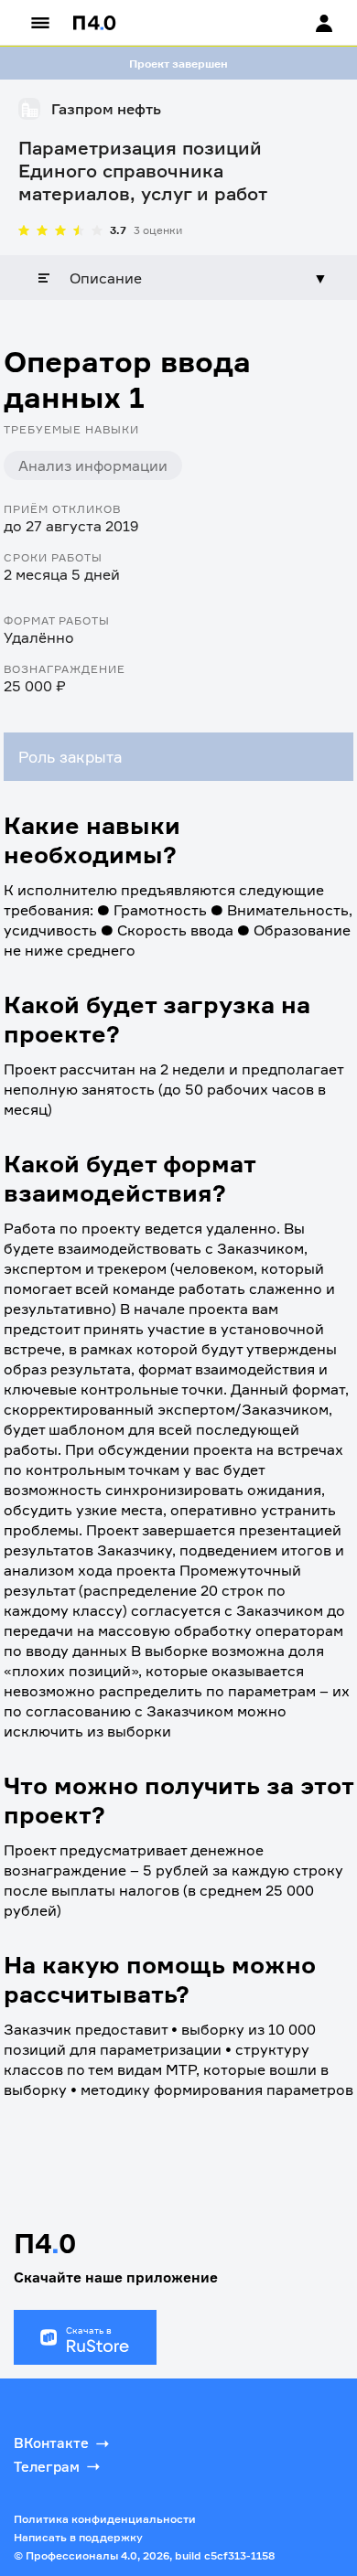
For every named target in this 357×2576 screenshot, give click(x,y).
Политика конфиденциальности (105, 2519)
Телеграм (47, 2467)
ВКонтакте (51, 2443)
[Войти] (307, 23)
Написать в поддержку (78, 2537)
